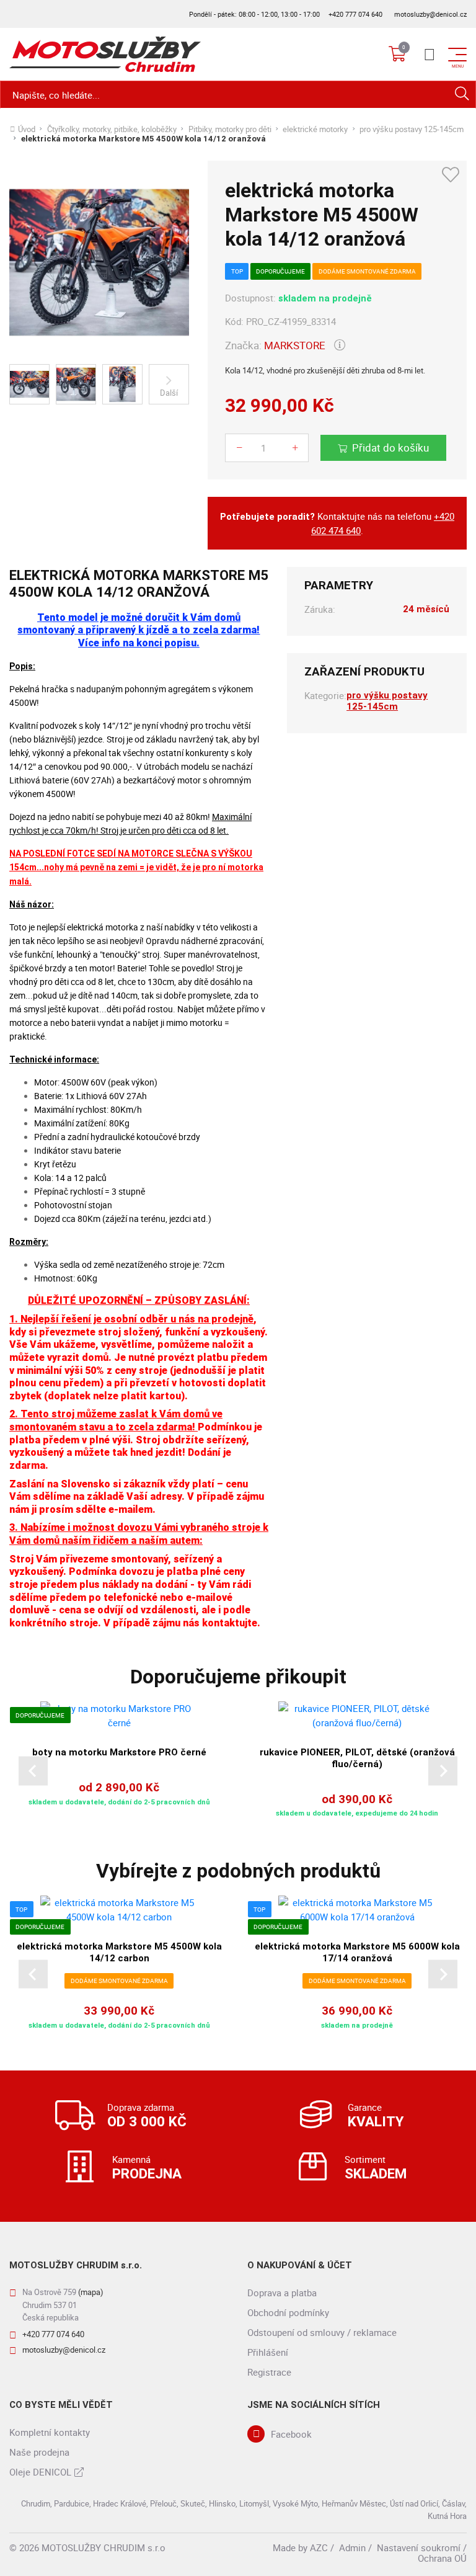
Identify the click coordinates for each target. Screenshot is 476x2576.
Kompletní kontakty (50, 2432)
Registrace (269, 2372)
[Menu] (430, 55)
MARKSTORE (295, 345)
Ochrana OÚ (442, 2558)
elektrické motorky (315, 129)
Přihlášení (268, 2352)
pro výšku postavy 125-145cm (412, 129)
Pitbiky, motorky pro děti (230, 129)
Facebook (291, 2434)
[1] (462, 95)
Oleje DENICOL (40, 2472)
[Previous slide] (33, 1771)
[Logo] (105, 54)
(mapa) (91, 2292)
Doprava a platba (282, 2293)
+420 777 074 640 (355, 14)
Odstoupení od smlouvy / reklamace (322, 2332)
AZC (319, 2547)
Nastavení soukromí (419, 2547)
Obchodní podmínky (288, 2312)
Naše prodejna (39, 2452)
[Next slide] (443, 1771)
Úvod (27, 129)
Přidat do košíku (390, 448)
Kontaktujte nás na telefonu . (337, 524)
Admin (352, 2547)
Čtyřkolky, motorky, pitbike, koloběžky (112, 129)
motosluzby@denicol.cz (430, 14)
